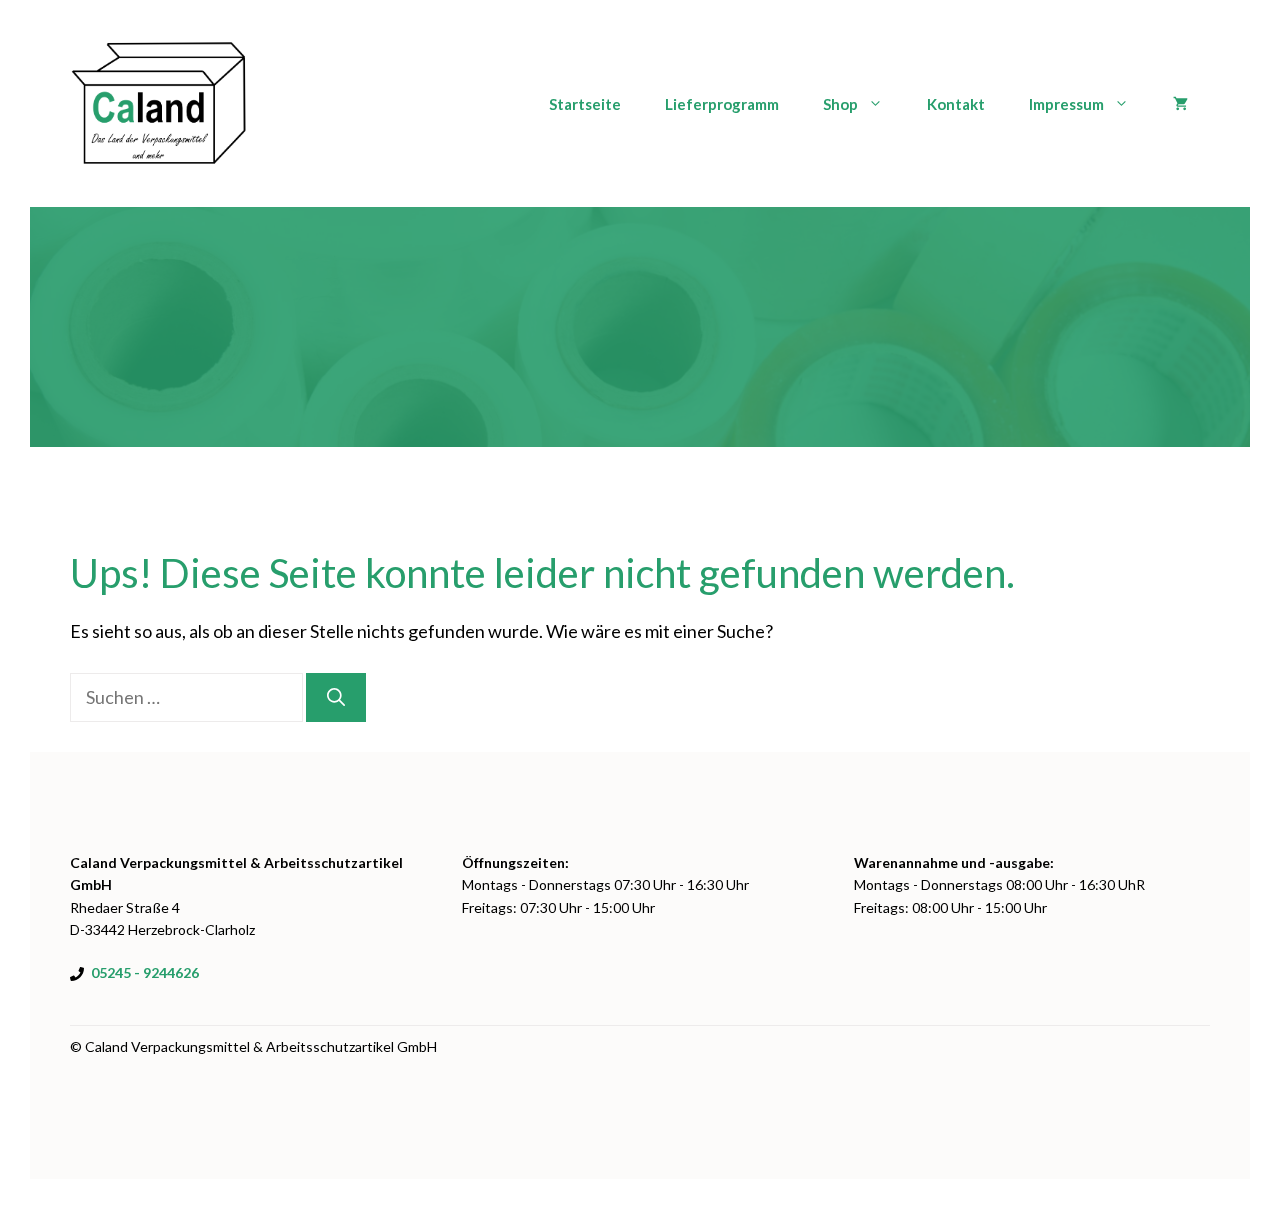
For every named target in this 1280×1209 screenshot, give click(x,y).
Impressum (1066, 104)
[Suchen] (336, 697)
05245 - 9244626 (145, 972)
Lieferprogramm (722, 104)
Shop (840, 104)
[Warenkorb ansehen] (1180, 104)
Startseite (585, 104)
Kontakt (956, 104)
